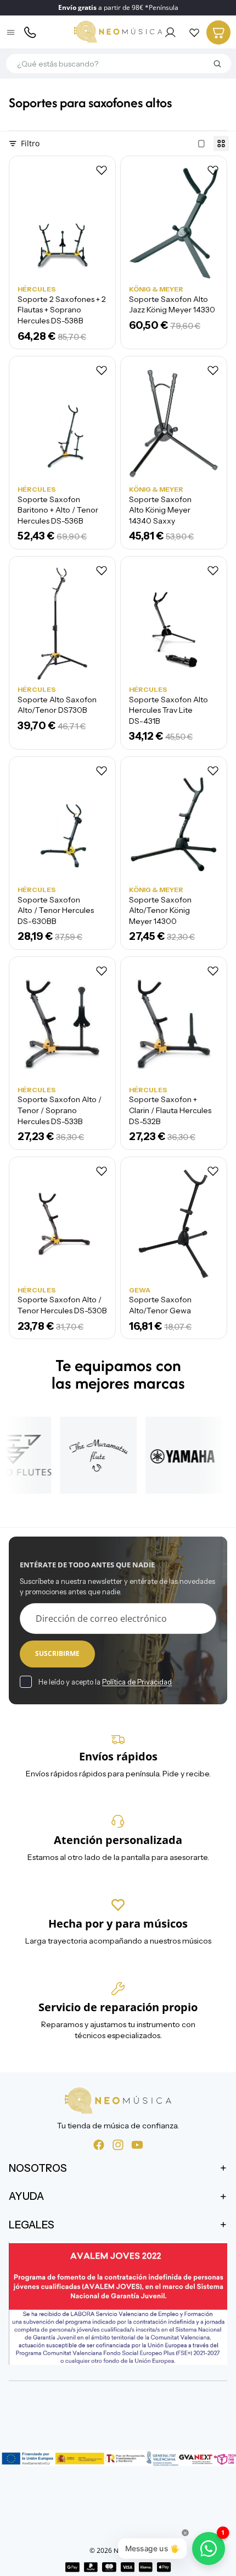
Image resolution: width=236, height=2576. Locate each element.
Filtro (30, 143)
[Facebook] (99, 2144)
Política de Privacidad (137, 1682)
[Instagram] (118, 2144)
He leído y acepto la (105, 1682)
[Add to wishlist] (102, 170)
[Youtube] (137, 2144)
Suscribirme (57, 1653)
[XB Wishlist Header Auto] (194, 32)
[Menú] (12, 32)
